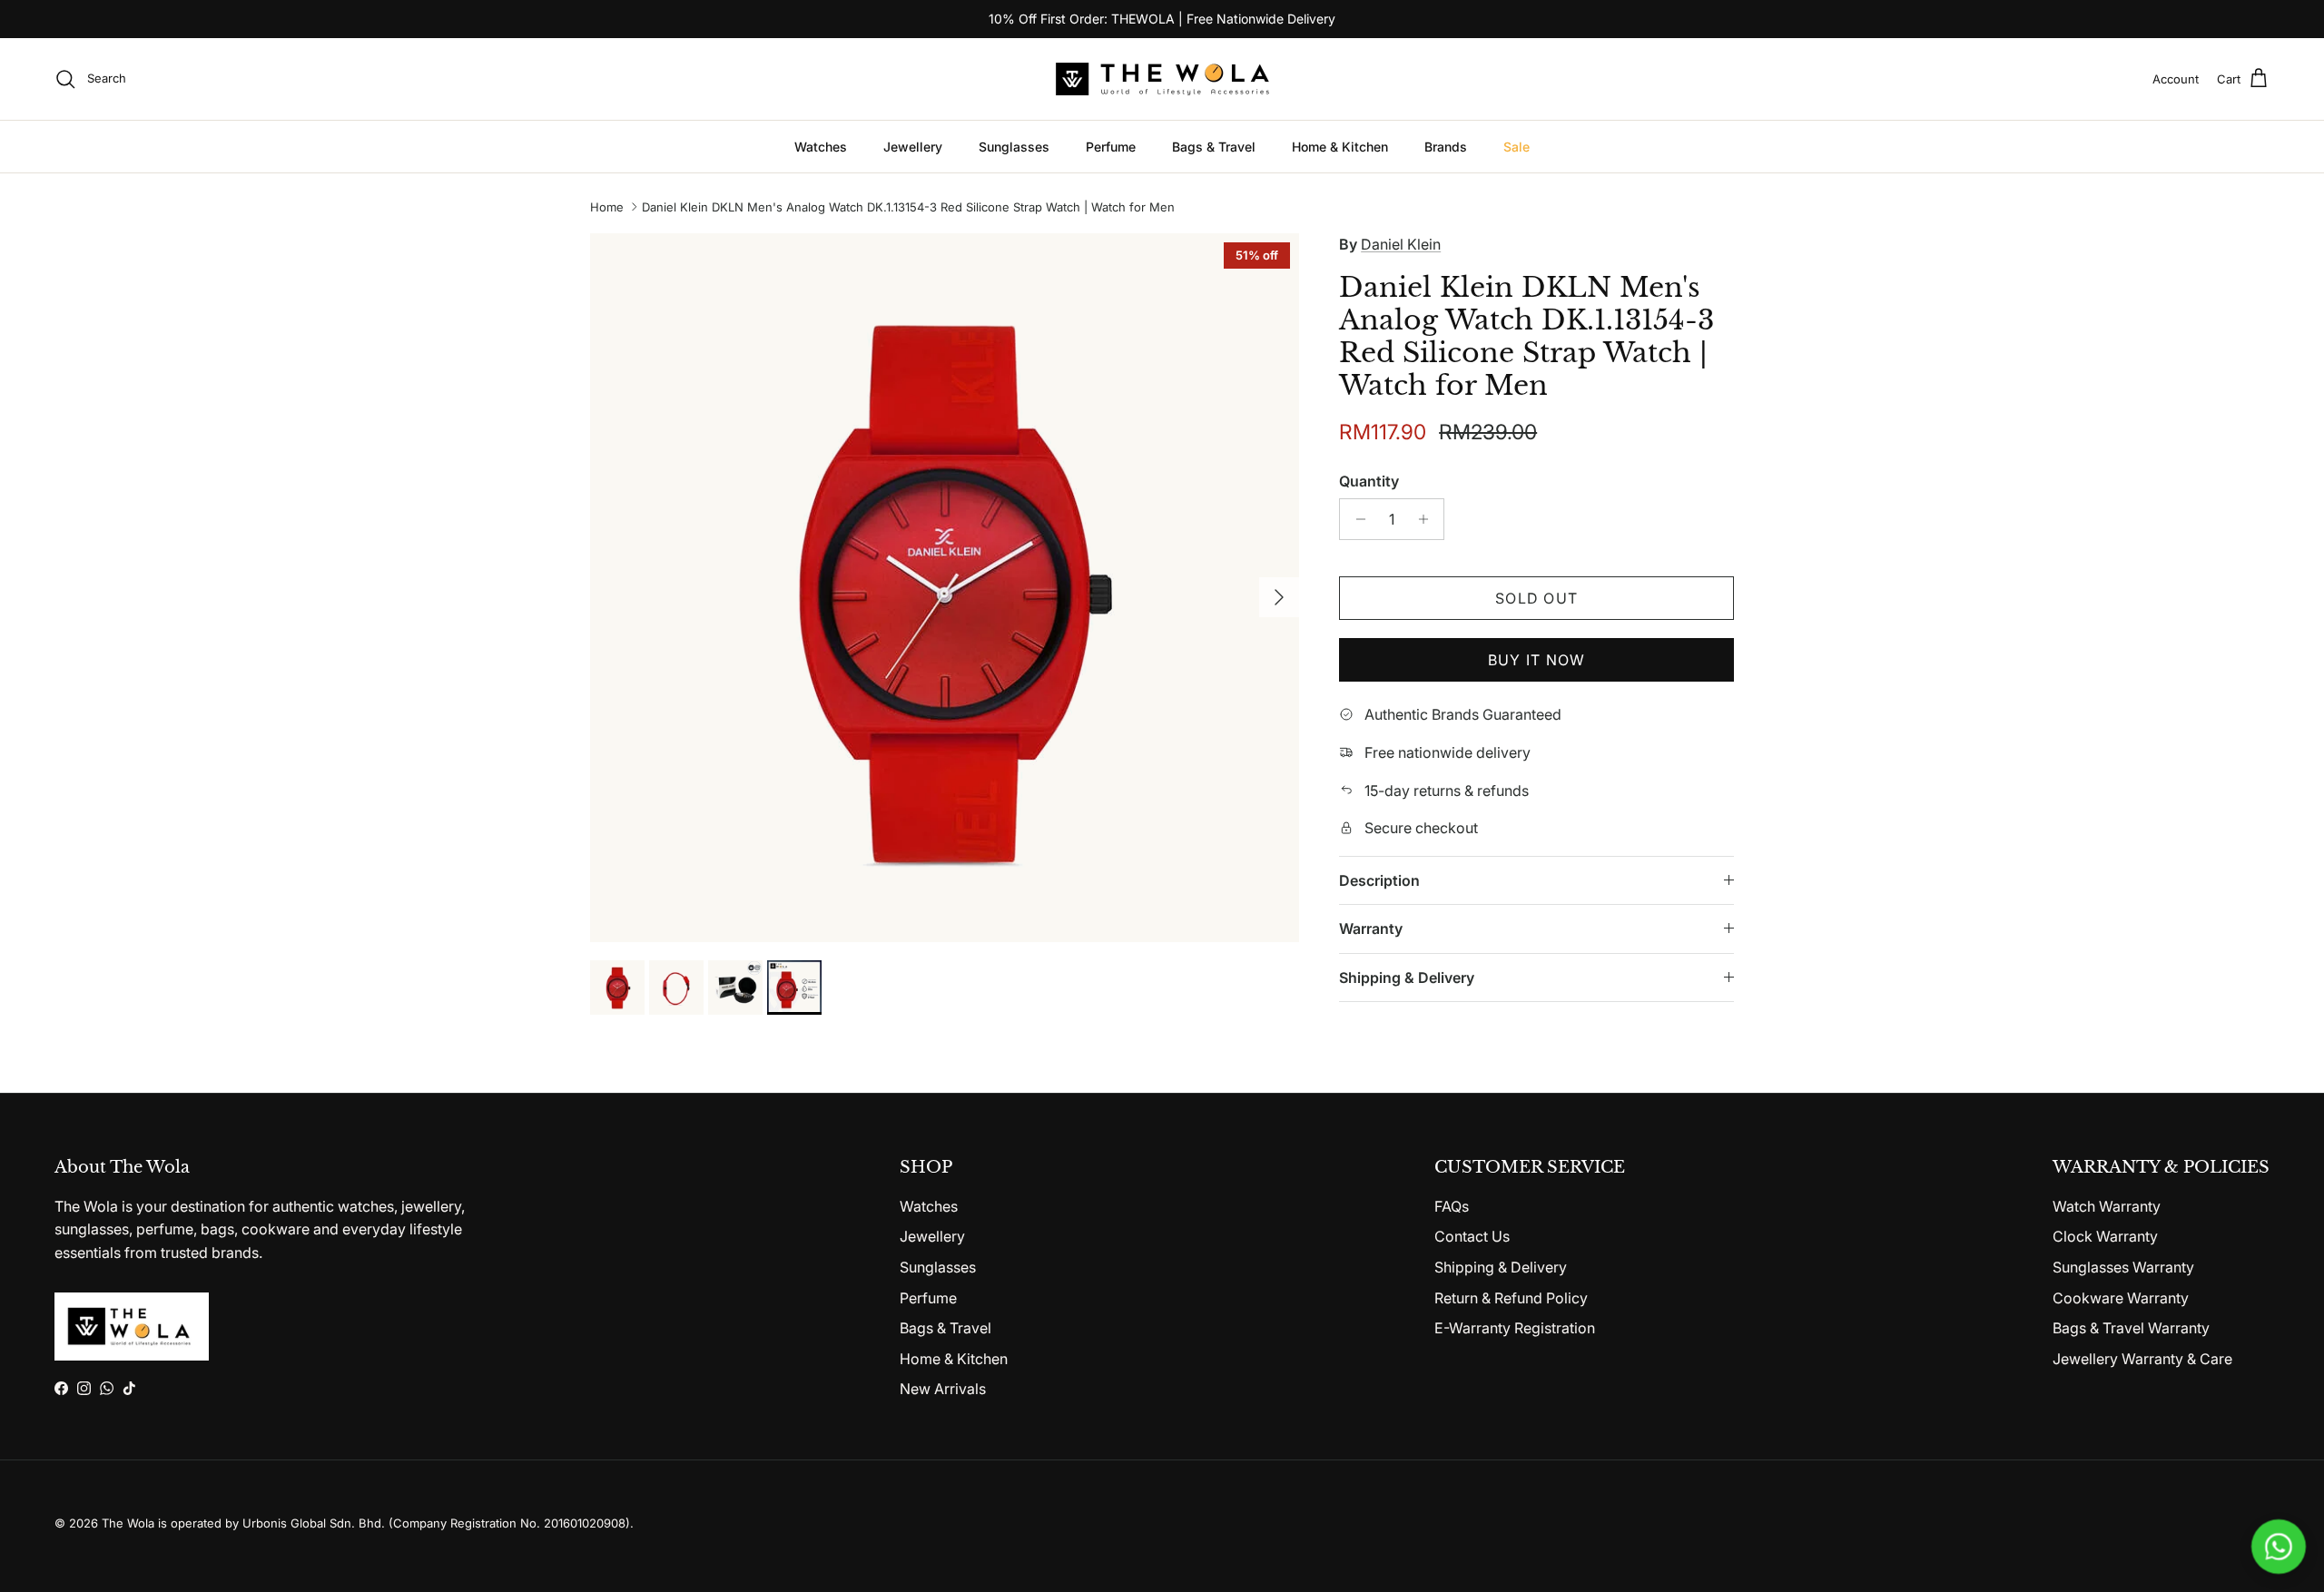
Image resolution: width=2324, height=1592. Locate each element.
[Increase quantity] (1428, 519)
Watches (821, 147)
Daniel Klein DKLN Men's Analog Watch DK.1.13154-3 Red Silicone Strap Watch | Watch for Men (908, 207)
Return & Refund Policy (1511, 1298)
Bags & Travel (1214, 147)
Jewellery (913, 147)
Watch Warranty (2107, 1206)
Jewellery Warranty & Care (2142, 1359)
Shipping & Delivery (1407, 978)
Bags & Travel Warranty (2131, 1328)
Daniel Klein (1401, 244)
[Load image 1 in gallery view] (945, 588)
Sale (1517, 147)
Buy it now (1537, 660)
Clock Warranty (2105, 1236)
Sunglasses (1014, 147)
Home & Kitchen (1340, 147)
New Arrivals (943, 1389)
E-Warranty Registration (1515, 1328)
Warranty (1371, 929)
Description (1379, 880)
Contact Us (1472, 1236)
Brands (1446, 147)
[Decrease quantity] (1356, 519)
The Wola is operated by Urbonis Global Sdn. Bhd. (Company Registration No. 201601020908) (366, 1523)
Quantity (1369, 481)
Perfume (1111, 147)
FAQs (1452, 1206)
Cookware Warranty (2121, 1298)
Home (607, 207)
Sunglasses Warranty (2123, 1267)
